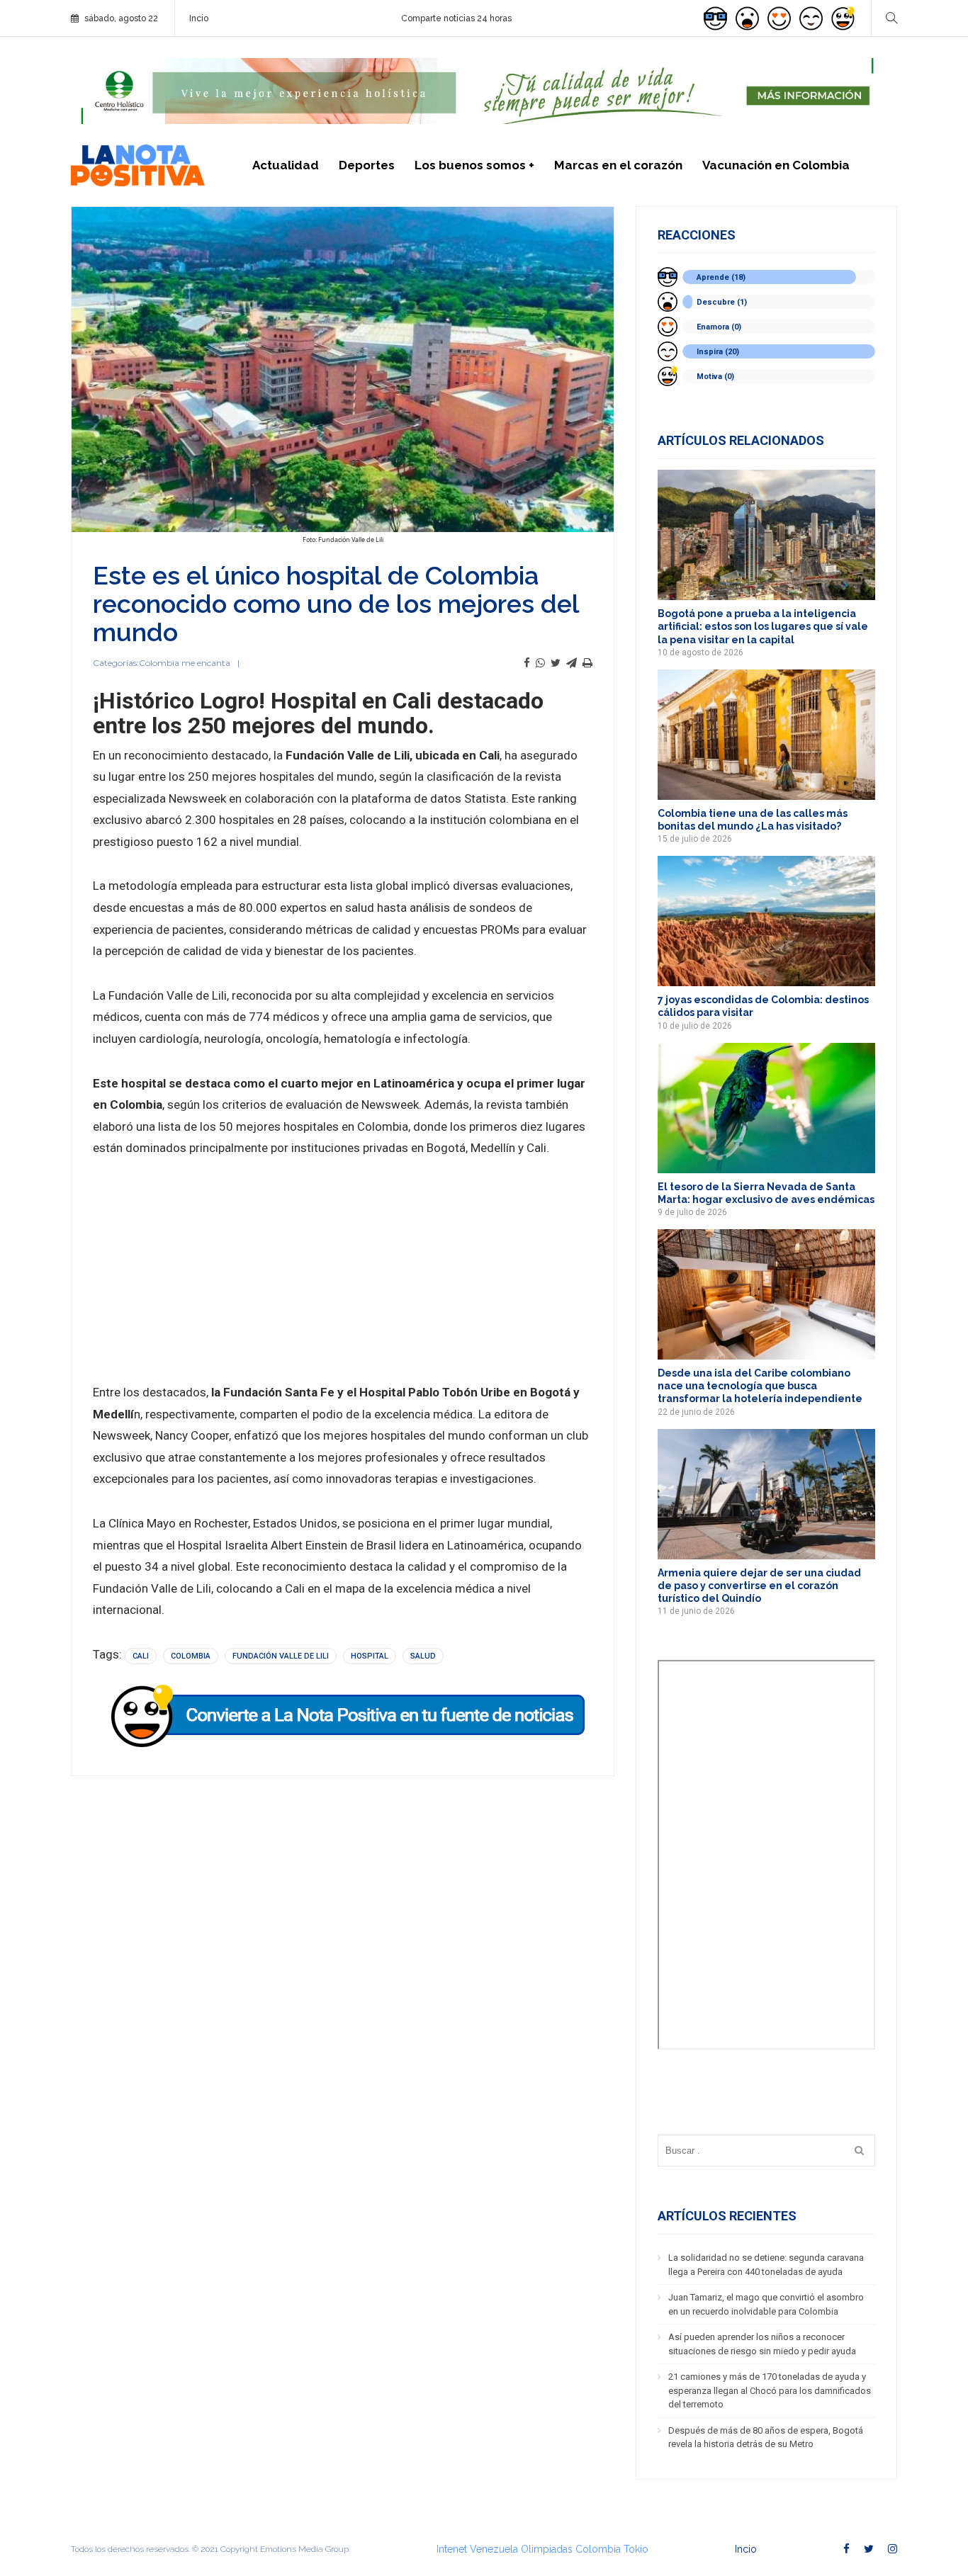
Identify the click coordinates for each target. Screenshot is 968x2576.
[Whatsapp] (540, 663)
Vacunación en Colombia (776, 165)
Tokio (636, 2549)
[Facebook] (527, 663)
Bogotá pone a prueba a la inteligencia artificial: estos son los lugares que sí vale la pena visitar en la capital (763, 626)
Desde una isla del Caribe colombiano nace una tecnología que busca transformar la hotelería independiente (760, 1386)
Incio (199, 18)
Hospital (370, 1656)
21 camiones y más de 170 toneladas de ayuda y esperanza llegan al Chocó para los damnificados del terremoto (770, 2390)
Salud (423, 1656)
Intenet (452, 2549)
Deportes (367, 165)
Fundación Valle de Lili (281, 1656)
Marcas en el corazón (618, 165)
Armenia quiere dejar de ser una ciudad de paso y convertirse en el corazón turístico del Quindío (759, 1586)
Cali (141, 1656)
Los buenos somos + (474, 165)
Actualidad (286, 165)
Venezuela (494, 2549)
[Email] (572, 663)
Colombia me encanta (185, 663)
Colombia (191, 1656)
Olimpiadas (547, 2549)
